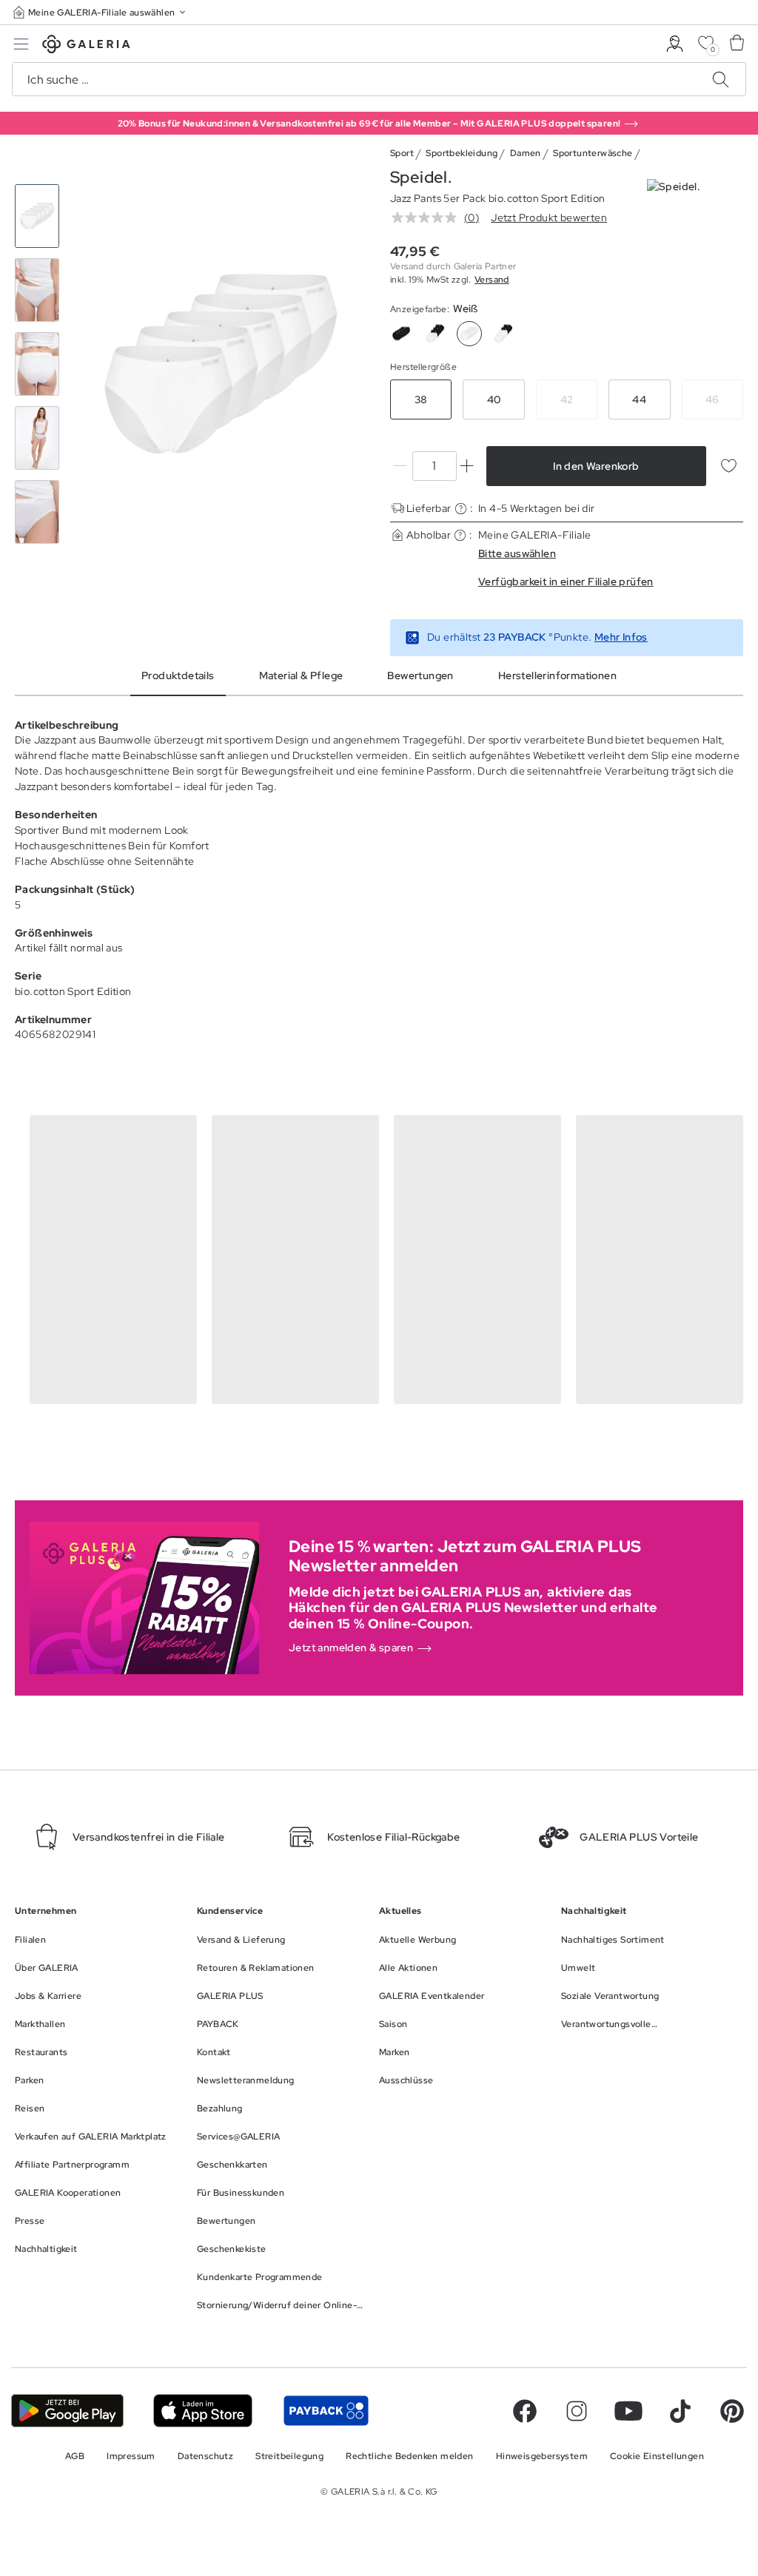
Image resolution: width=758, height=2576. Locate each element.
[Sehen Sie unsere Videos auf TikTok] (680, 2411)
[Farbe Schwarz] (401, 334)
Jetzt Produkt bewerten (549, 218)
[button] (101, 12)
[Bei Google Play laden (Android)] (67, 2411)
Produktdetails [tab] (178, 675)
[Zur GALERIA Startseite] (86, 46)
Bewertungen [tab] (420, 675)
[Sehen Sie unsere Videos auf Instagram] (577, 2411)
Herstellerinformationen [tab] (557, 675)
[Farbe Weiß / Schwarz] (503, 334)
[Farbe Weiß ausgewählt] (469, 334)
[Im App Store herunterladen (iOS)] (203, 2411)
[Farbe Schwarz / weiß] (435, 334)
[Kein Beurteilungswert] (428, 218)
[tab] (221, 364)
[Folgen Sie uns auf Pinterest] (732, 2411)
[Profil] (675, 44)
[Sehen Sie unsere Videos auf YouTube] (628, 2411)
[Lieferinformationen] (461, 509)
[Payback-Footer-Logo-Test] (326, 2411)
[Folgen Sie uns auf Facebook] (525, 2411)
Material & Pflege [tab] (301, 675)
